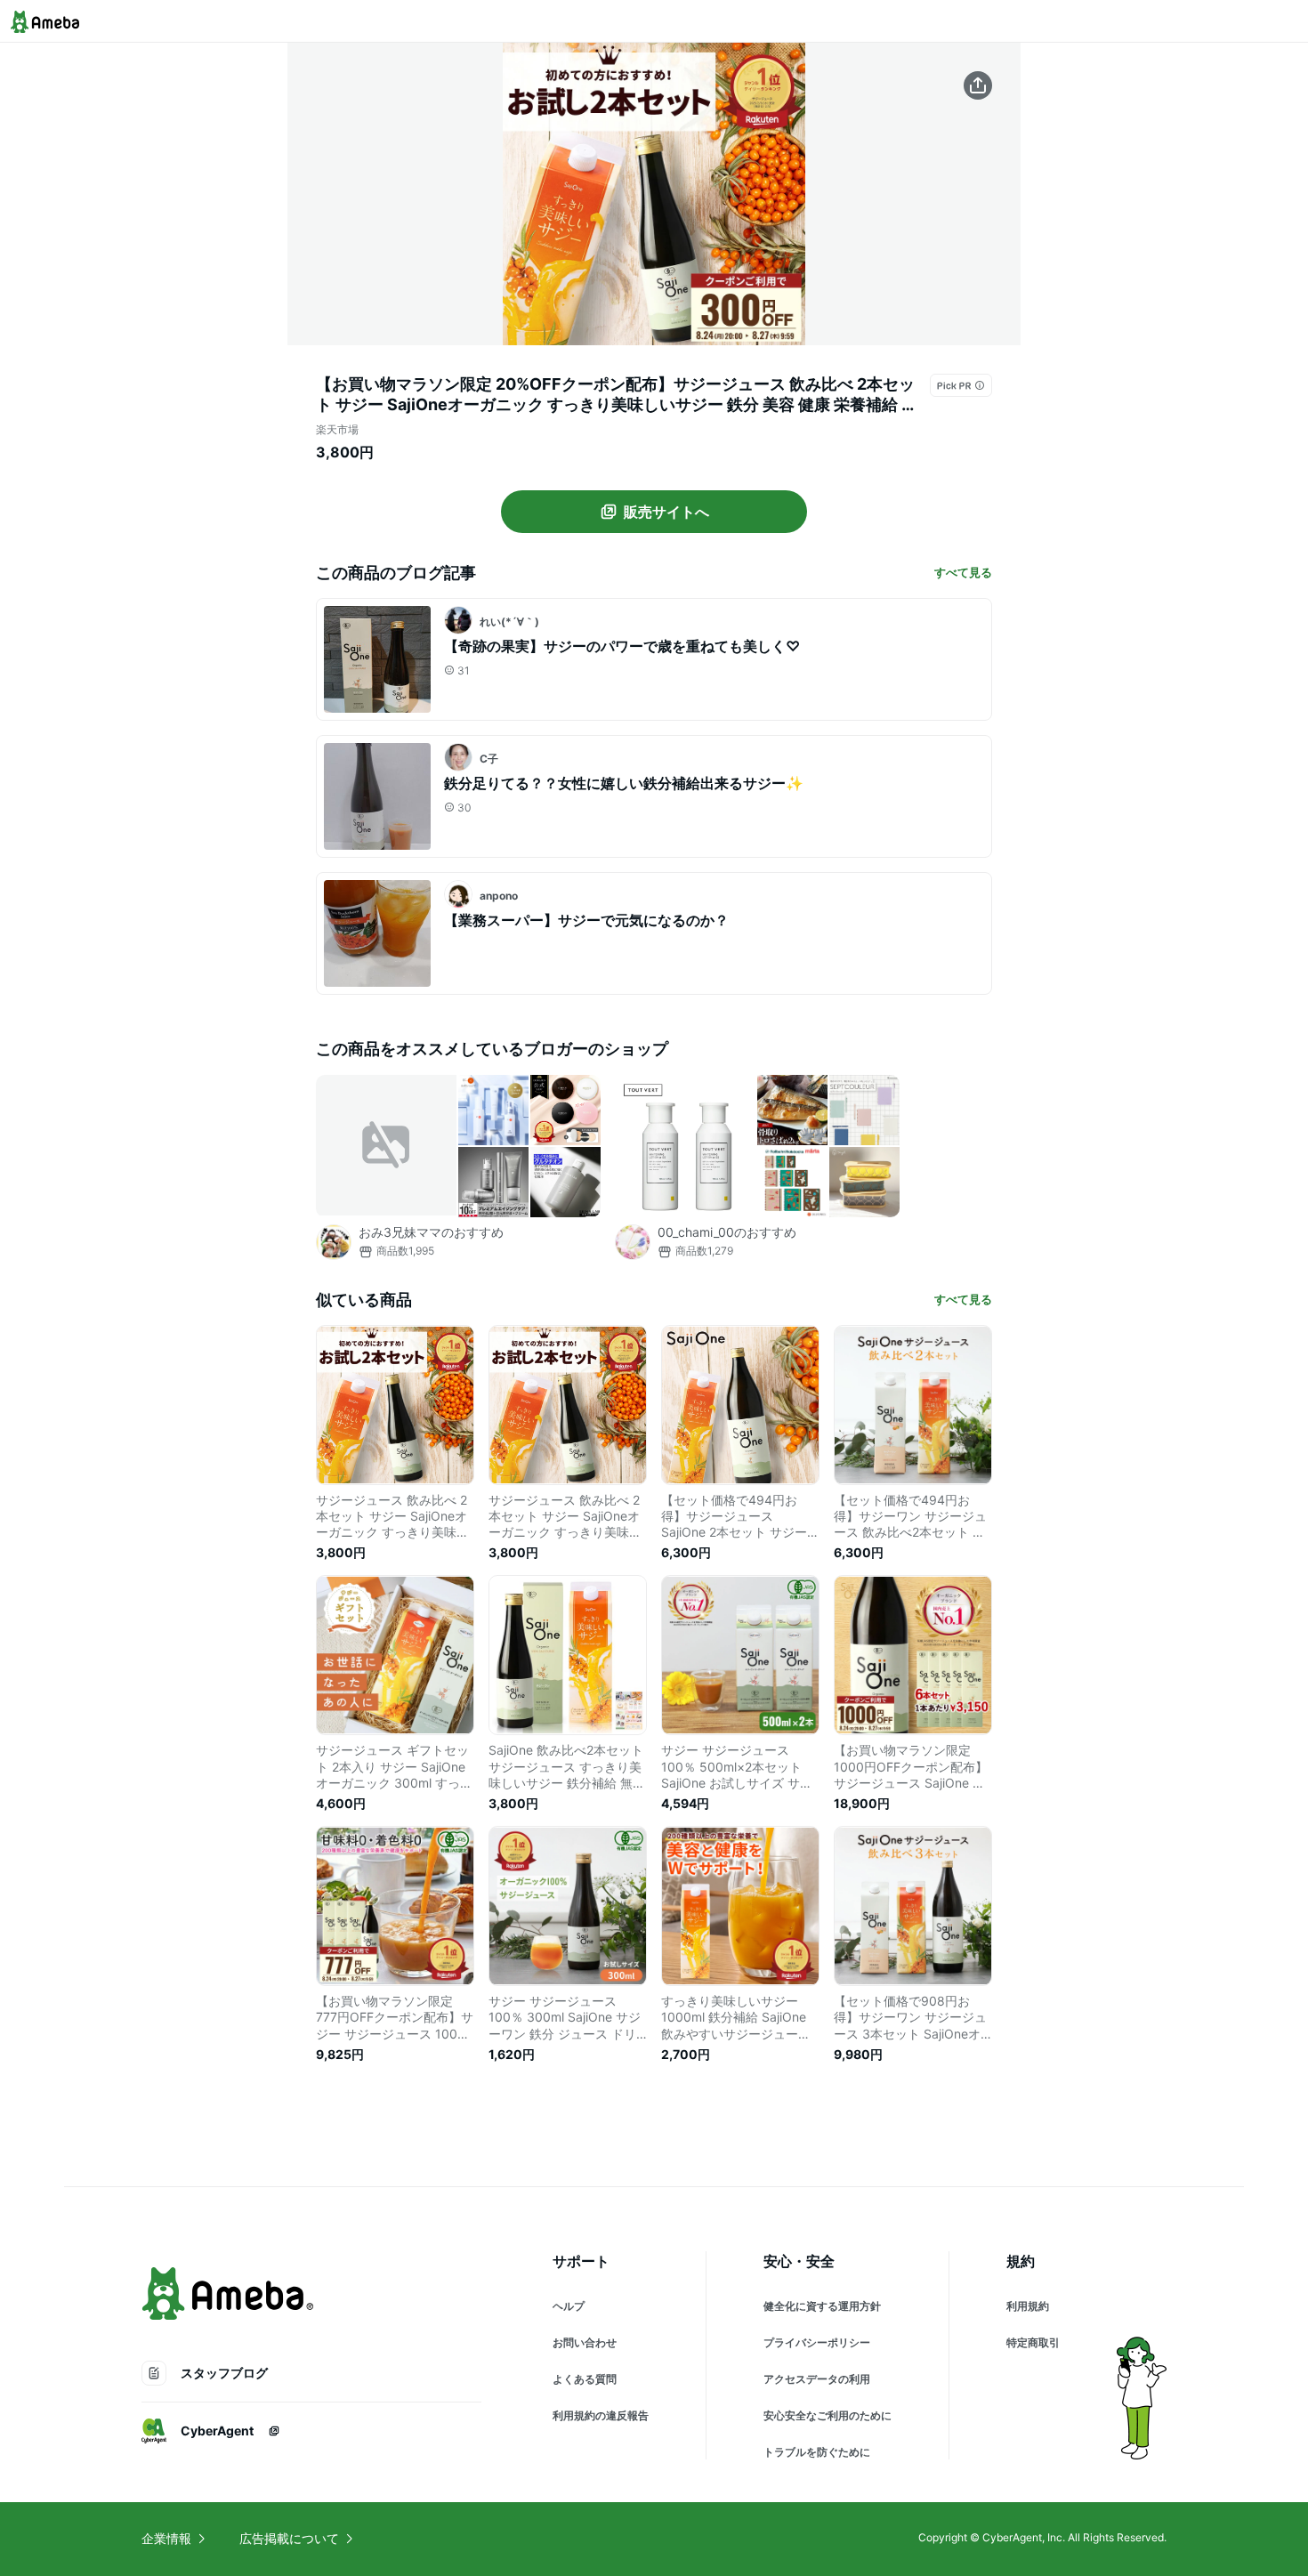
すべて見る (963, 572)
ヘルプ (569, 2306)
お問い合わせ (585, 2342)
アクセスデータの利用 (817, 2379)
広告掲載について (289, 2538)
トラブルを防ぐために (817, 2452)
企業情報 (166, 2538)
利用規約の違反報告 (601, 2415)
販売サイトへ (666, 512)
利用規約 (1028, 2306)
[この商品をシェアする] (978, 85)
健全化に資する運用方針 (822, 2306)
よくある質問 (585, 2379)
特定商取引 (1033, 2342)
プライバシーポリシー (817, 2342)
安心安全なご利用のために (828, 2415)
